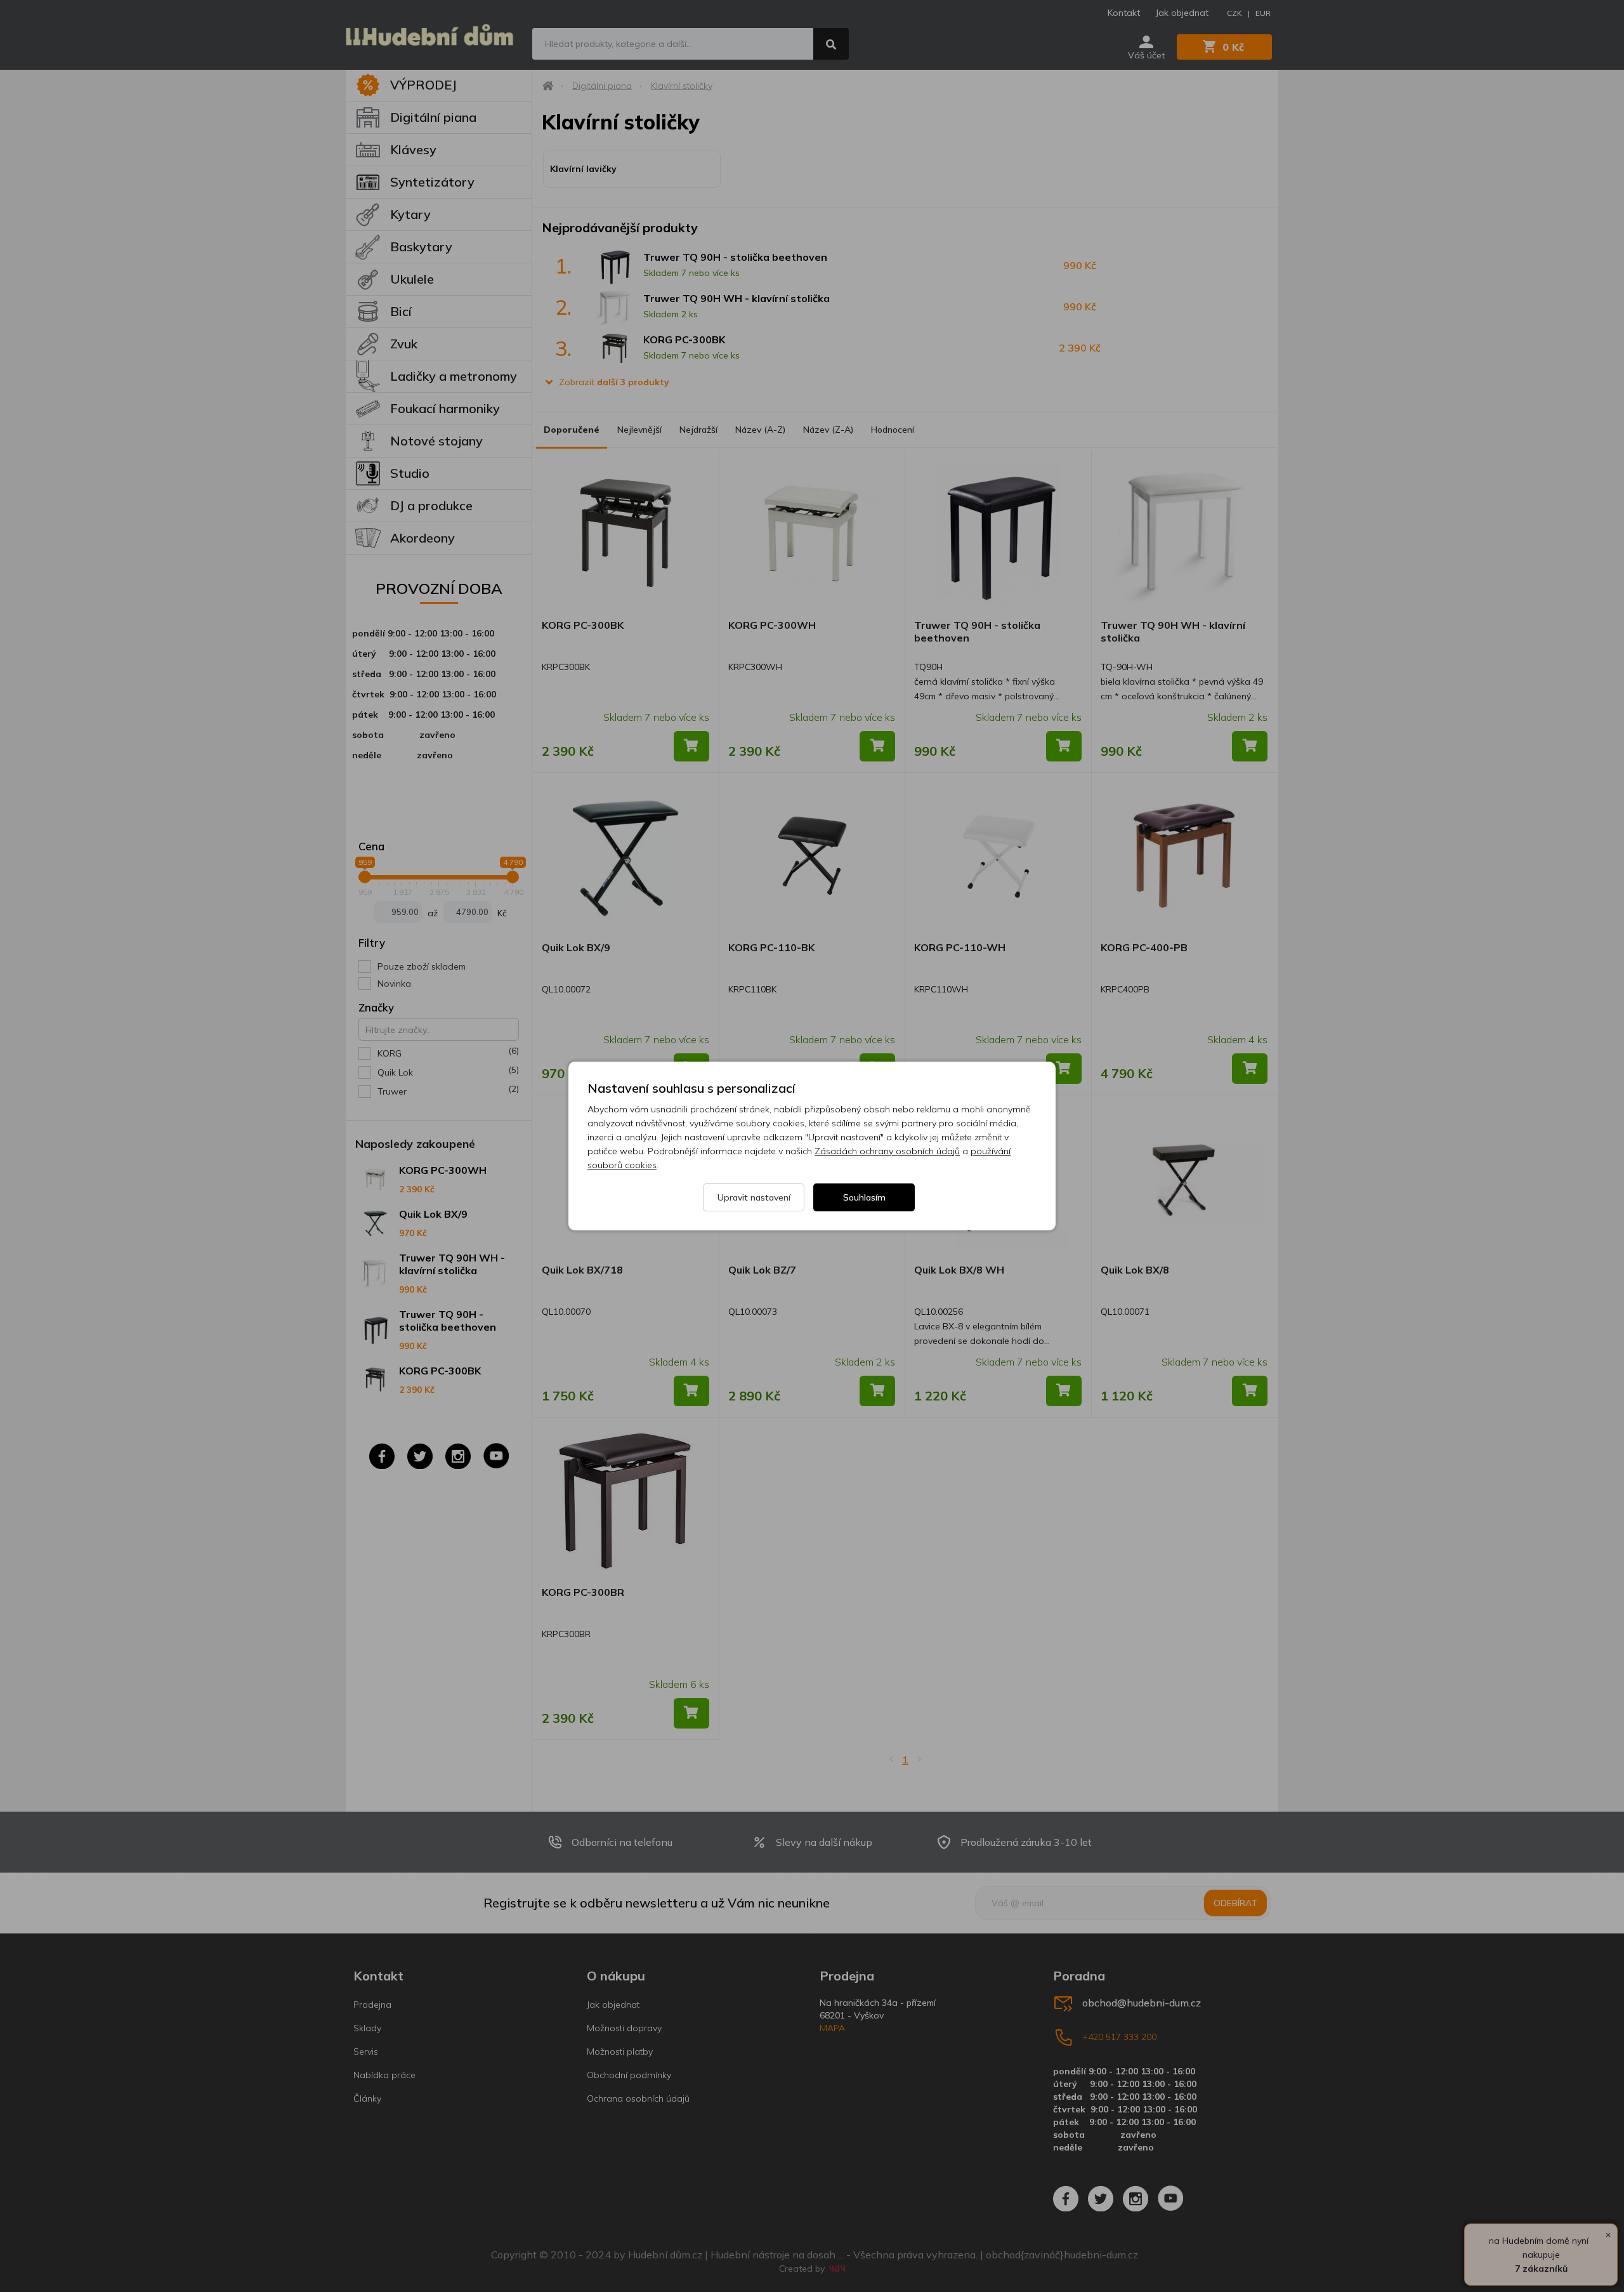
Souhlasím (864, 1197)
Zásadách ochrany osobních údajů (887, 1151)
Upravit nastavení (754, 1197)
